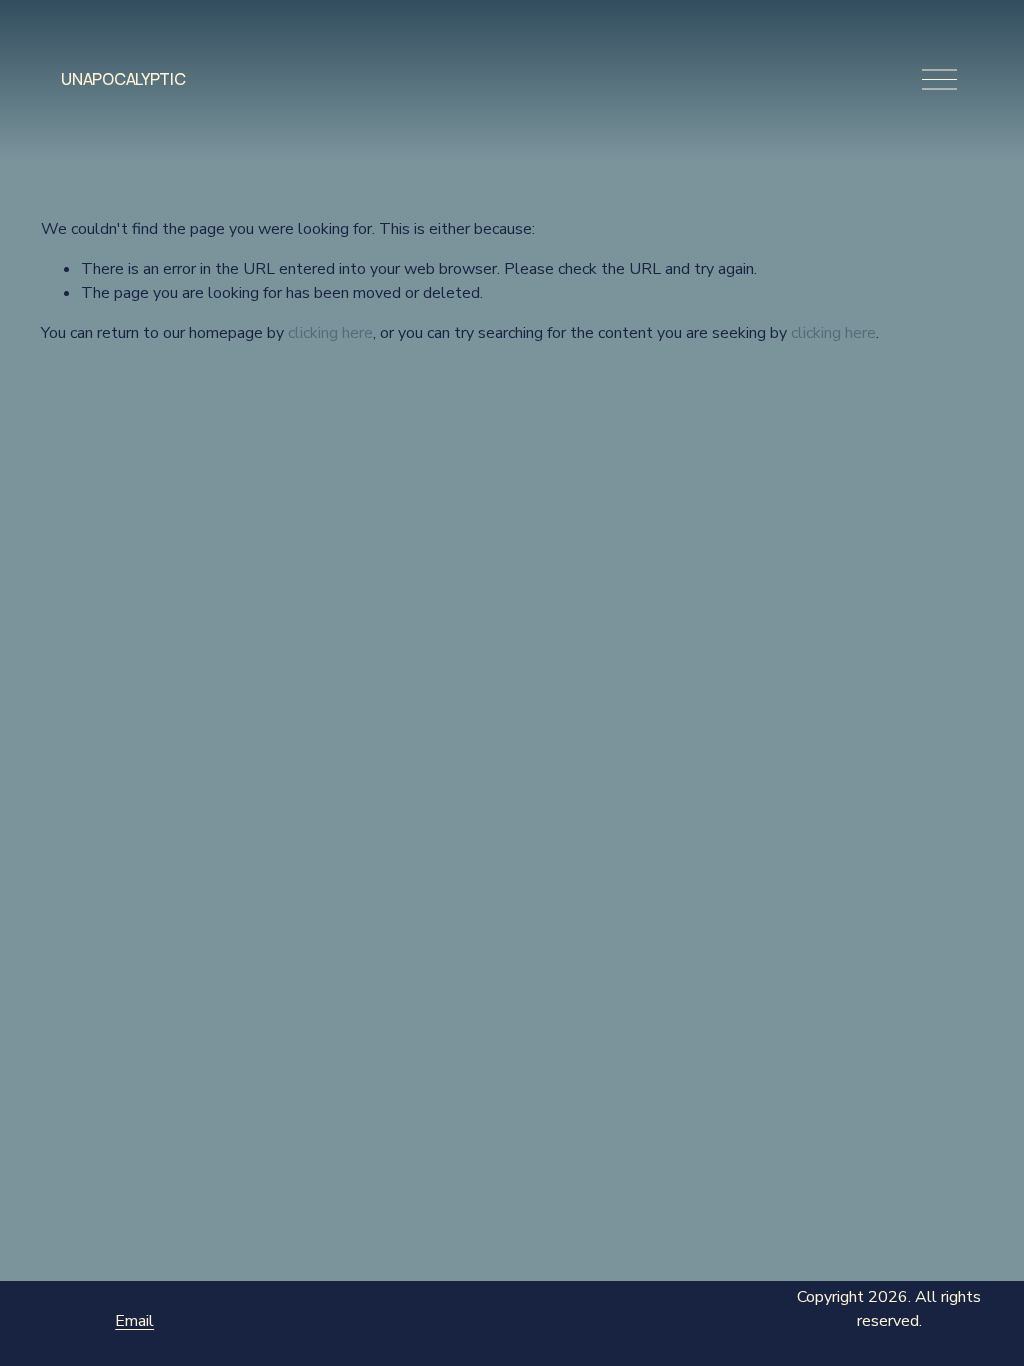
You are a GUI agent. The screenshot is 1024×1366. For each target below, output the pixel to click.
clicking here (330, 333)
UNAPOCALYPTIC (123, 79)
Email (134, 1321)
